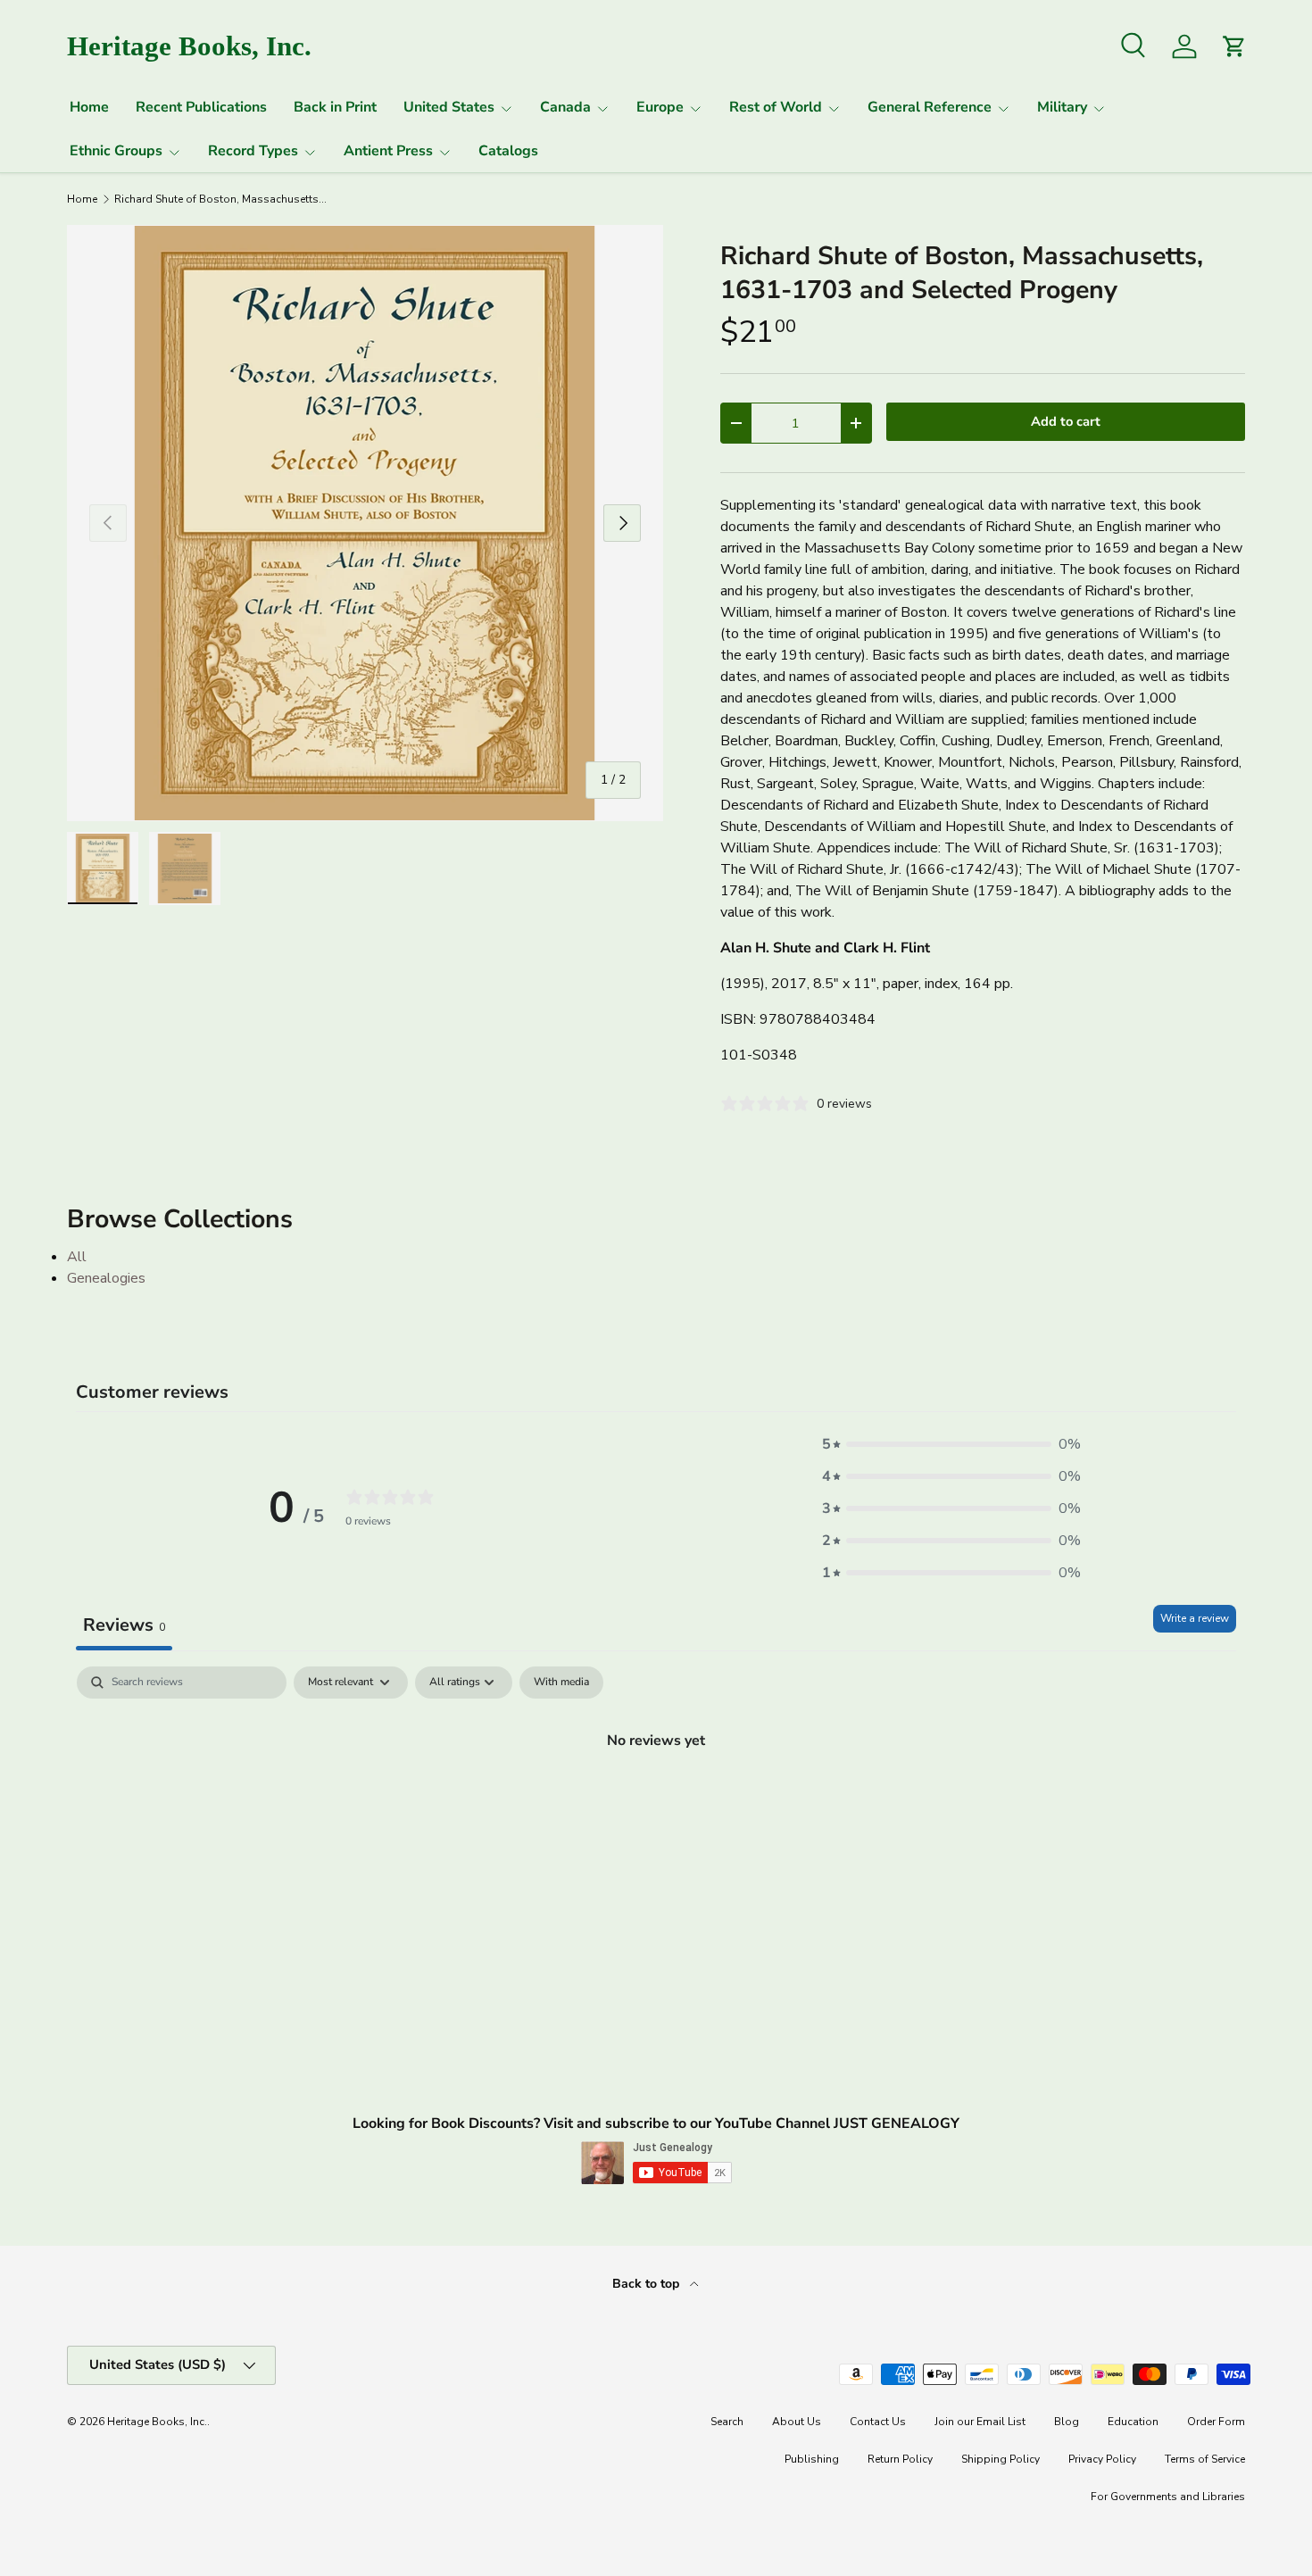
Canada (565, 107)
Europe (660, 107)
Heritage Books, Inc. (157, 2422)
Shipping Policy (1001, 2459)
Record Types (253, 151)
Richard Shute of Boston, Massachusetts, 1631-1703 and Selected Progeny (221, 199)
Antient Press (388, 151)
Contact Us (878, 2422)
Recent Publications (201, 107)
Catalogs (508, 151)
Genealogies (106, 1278)
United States (449, 107)
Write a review (1195, 1618)
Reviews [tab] (124, 1625)
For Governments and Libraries (1168, 2497)
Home (89, 107)
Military (1062, 107)
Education (1133, 2422)
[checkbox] (561, 1683)
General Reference (930, 107)
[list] (365, 523)
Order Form (1216, 2422)
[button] (951, 1444)
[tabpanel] (656, 1800)
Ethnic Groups (116, 151)
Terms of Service (1205, 2459)
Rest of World (776, 107)
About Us (797, 2422)
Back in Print (335, 107)
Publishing (812, 2459)
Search (727, 2422)
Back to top (648, 2284)
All (77, 1257)
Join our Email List (980, 2422)
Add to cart (1066, 421)
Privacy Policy (1102, 2459)
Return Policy (900, 2459)
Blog (1067, 2422)
